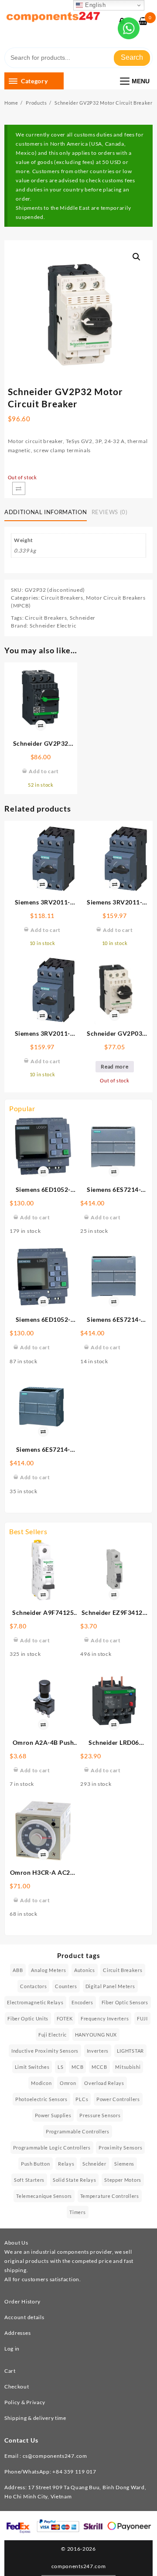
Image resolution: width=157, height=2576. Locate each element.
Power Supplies (53, 2115)
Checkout (17, 2387)
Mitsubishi (128, 2067)
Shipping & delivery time (35, 2418)
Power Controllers (118, 2099)
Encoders (82, 2002)
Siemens (124, 2164)
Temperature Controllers (110, 2196)
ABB (18, 1970)
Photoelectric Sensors (41, 2099)
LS (60, 2067)
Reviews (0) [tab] (110, 512)
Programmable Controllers (78, 2131)
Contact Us (21, 2440)
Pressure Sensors (100, 2115)
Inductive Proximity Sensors (45, 2051)
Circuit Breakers (62, 598)
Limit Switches (32, 2067)
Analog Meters (48, 1970)
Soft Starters (29, 2180)
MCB (77, 2067)
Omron (68, 2083)
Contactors (33, 1986)
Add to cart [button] (35, 1217)
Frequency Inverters (105, 2018)
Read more (114, 1066)
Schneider (83, 618)
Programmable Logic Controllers (52, 2148)
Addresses (17, 2333)
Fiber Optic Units (28, 2018)
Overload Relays (104, 2083)
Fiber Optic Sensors (125, 2002)
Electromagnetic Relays (35, 2002)
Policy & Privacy (25, 2402)
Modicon (41, 2083)
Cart (10, 2371)
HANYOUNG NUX (96, 2035)
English (94, 5)
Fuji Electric (53, 2035)
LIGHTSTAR (130, 2051)
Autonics (85, 1970)
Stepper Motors (123, 2180)
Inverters (98, 2051)
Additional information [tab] (46, 512)
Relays (66, 2164)
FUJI (142, 2018)
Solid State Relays (75, 2180)
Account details (24, 2317)
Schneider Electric (53, 626)
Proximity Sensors (120, 2148)
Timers (77, 2212)
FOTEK (65, 2018)
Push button (36, 2164)
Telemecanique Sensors (44, 2196)
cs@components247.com (55, 2456)
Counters (66, 1986)
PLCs (82, 2099)
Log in (12, 2349)
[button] (137, 257)
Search (132, 57)
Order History (22, 2301)
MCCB (99, 2067)
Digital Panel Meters (110, 1986)
